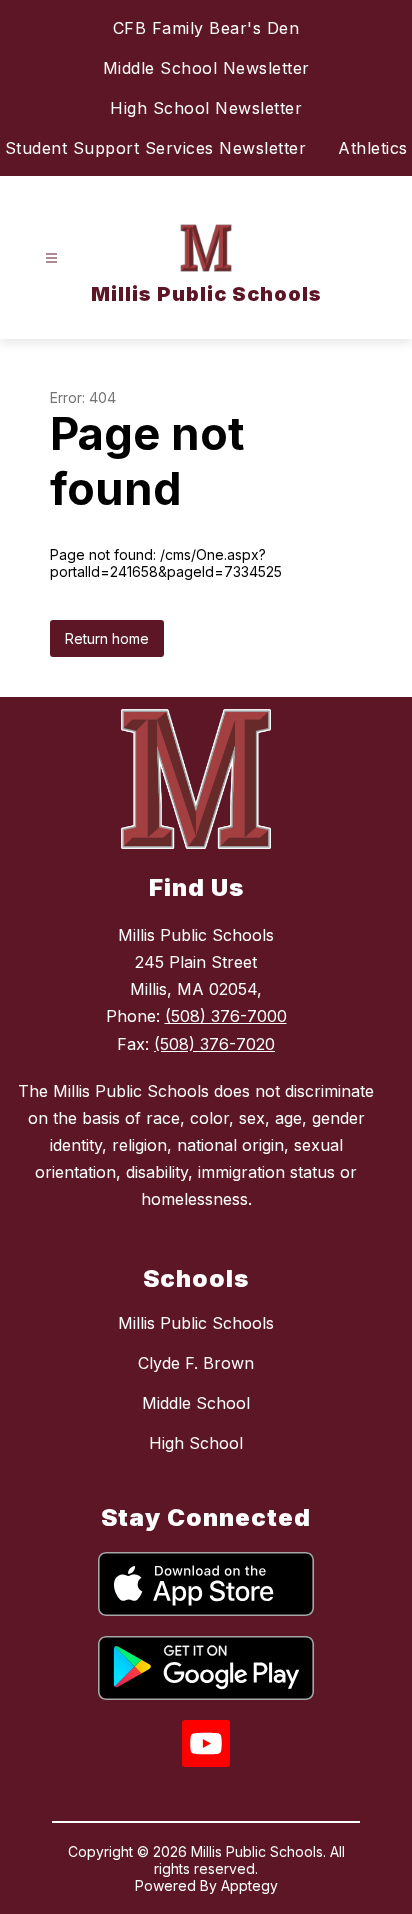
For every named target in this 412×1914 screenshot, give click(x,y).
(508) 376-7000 (226, 1016)
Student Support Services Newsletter (156, 148)
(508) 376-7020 (214, 1044)
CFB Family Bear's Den (206, 28)
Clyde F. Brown (196, 1363)
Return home (107, 638)
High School (196, 1443)
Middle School (196, 1403)
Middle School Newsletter (206, 68)
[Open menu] (51, 258)
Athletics (373, 148)
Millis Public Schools (196, 1323)
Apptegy (249, 1885)
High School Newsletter (206, 108)
